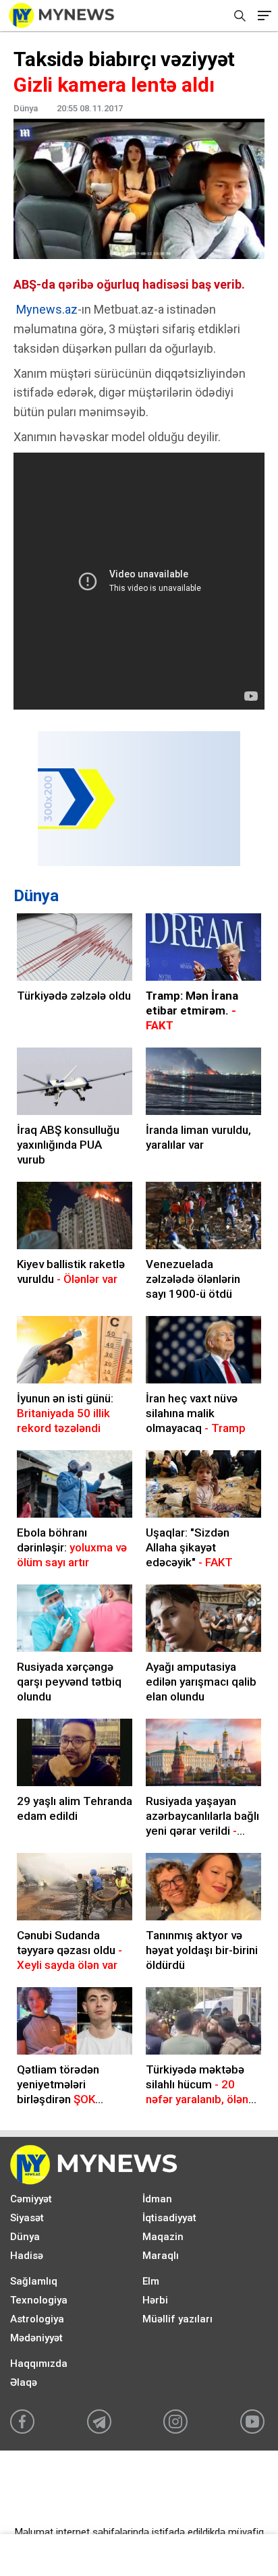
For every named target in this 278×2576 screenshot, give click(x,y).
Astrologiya (37, 2319)
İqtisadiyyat (169, 2218)
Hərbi (155, 2300)
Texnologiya (39, 2300)
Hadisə (27, 2256)
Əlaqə (24, 2382)
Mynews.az (47, 309)
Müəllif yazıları (177, 2319)
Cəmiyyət (31, 2199)
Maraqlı (161, 2256)
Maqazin (163, 2237)
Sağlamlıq (34, 2281)
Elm (151, 2281)
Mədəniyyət (36, 2338)
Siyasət (27, 2218)
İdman (157, 2199)
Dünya (36, 896)
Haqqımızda (39, 2364)
